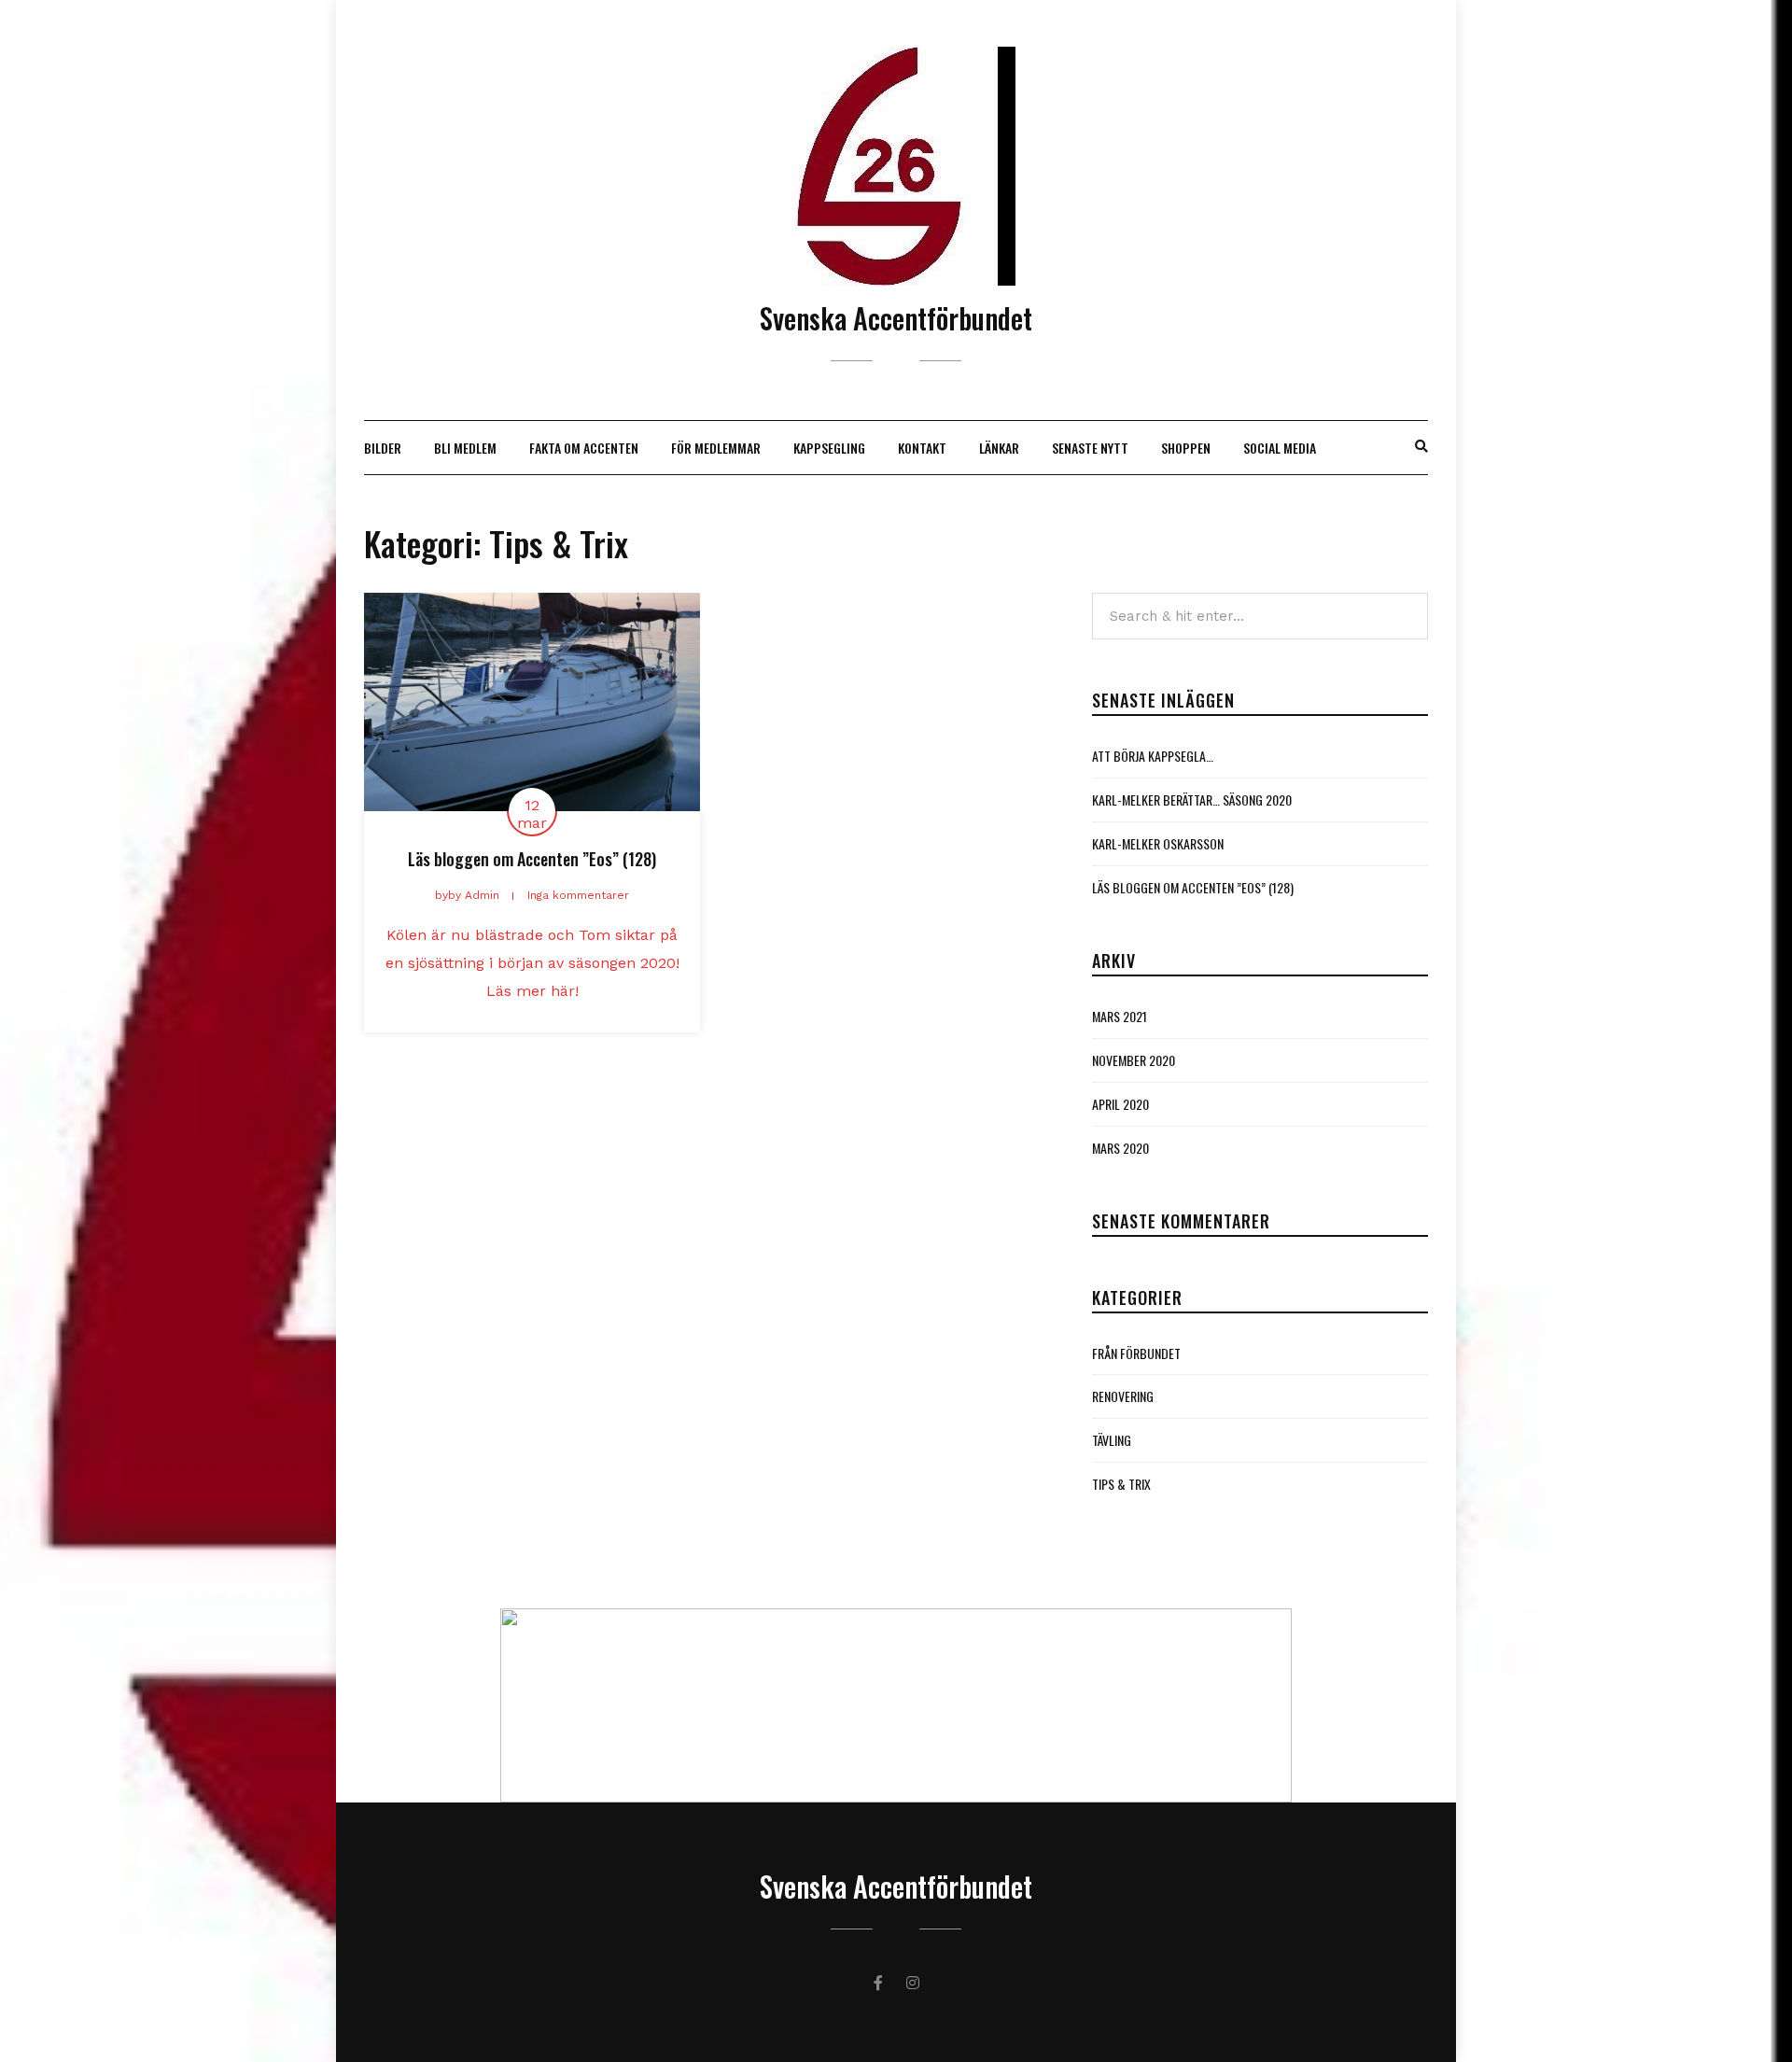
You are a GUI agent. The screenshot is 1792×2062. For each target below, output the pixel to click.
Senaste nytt (1090, 448)
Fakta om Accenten (584, 448)
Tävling (1112, 1440)
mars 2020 (1120, 1148)
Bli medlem (465, 448)
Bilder (383, 448)
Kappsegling (829, 448)
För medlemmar (716, 448)
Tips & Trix (1121, 1484)
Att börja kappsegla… (1153, 756)
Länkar (999, 448)
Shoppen (1186, 448)
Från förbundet (1136, 1353)
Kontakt (922, 448)
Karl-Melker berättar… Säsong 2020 (1192, 800)
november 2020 (1134, 1060)
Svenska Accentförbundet (896, 318)
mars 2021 (1120, 1016)
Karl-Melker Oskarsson (1158, 843)
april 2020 (1120, 1104)
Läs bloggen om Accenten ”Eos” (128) (532, 859)
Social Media (1280, 448)
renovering (1123, 1396)
